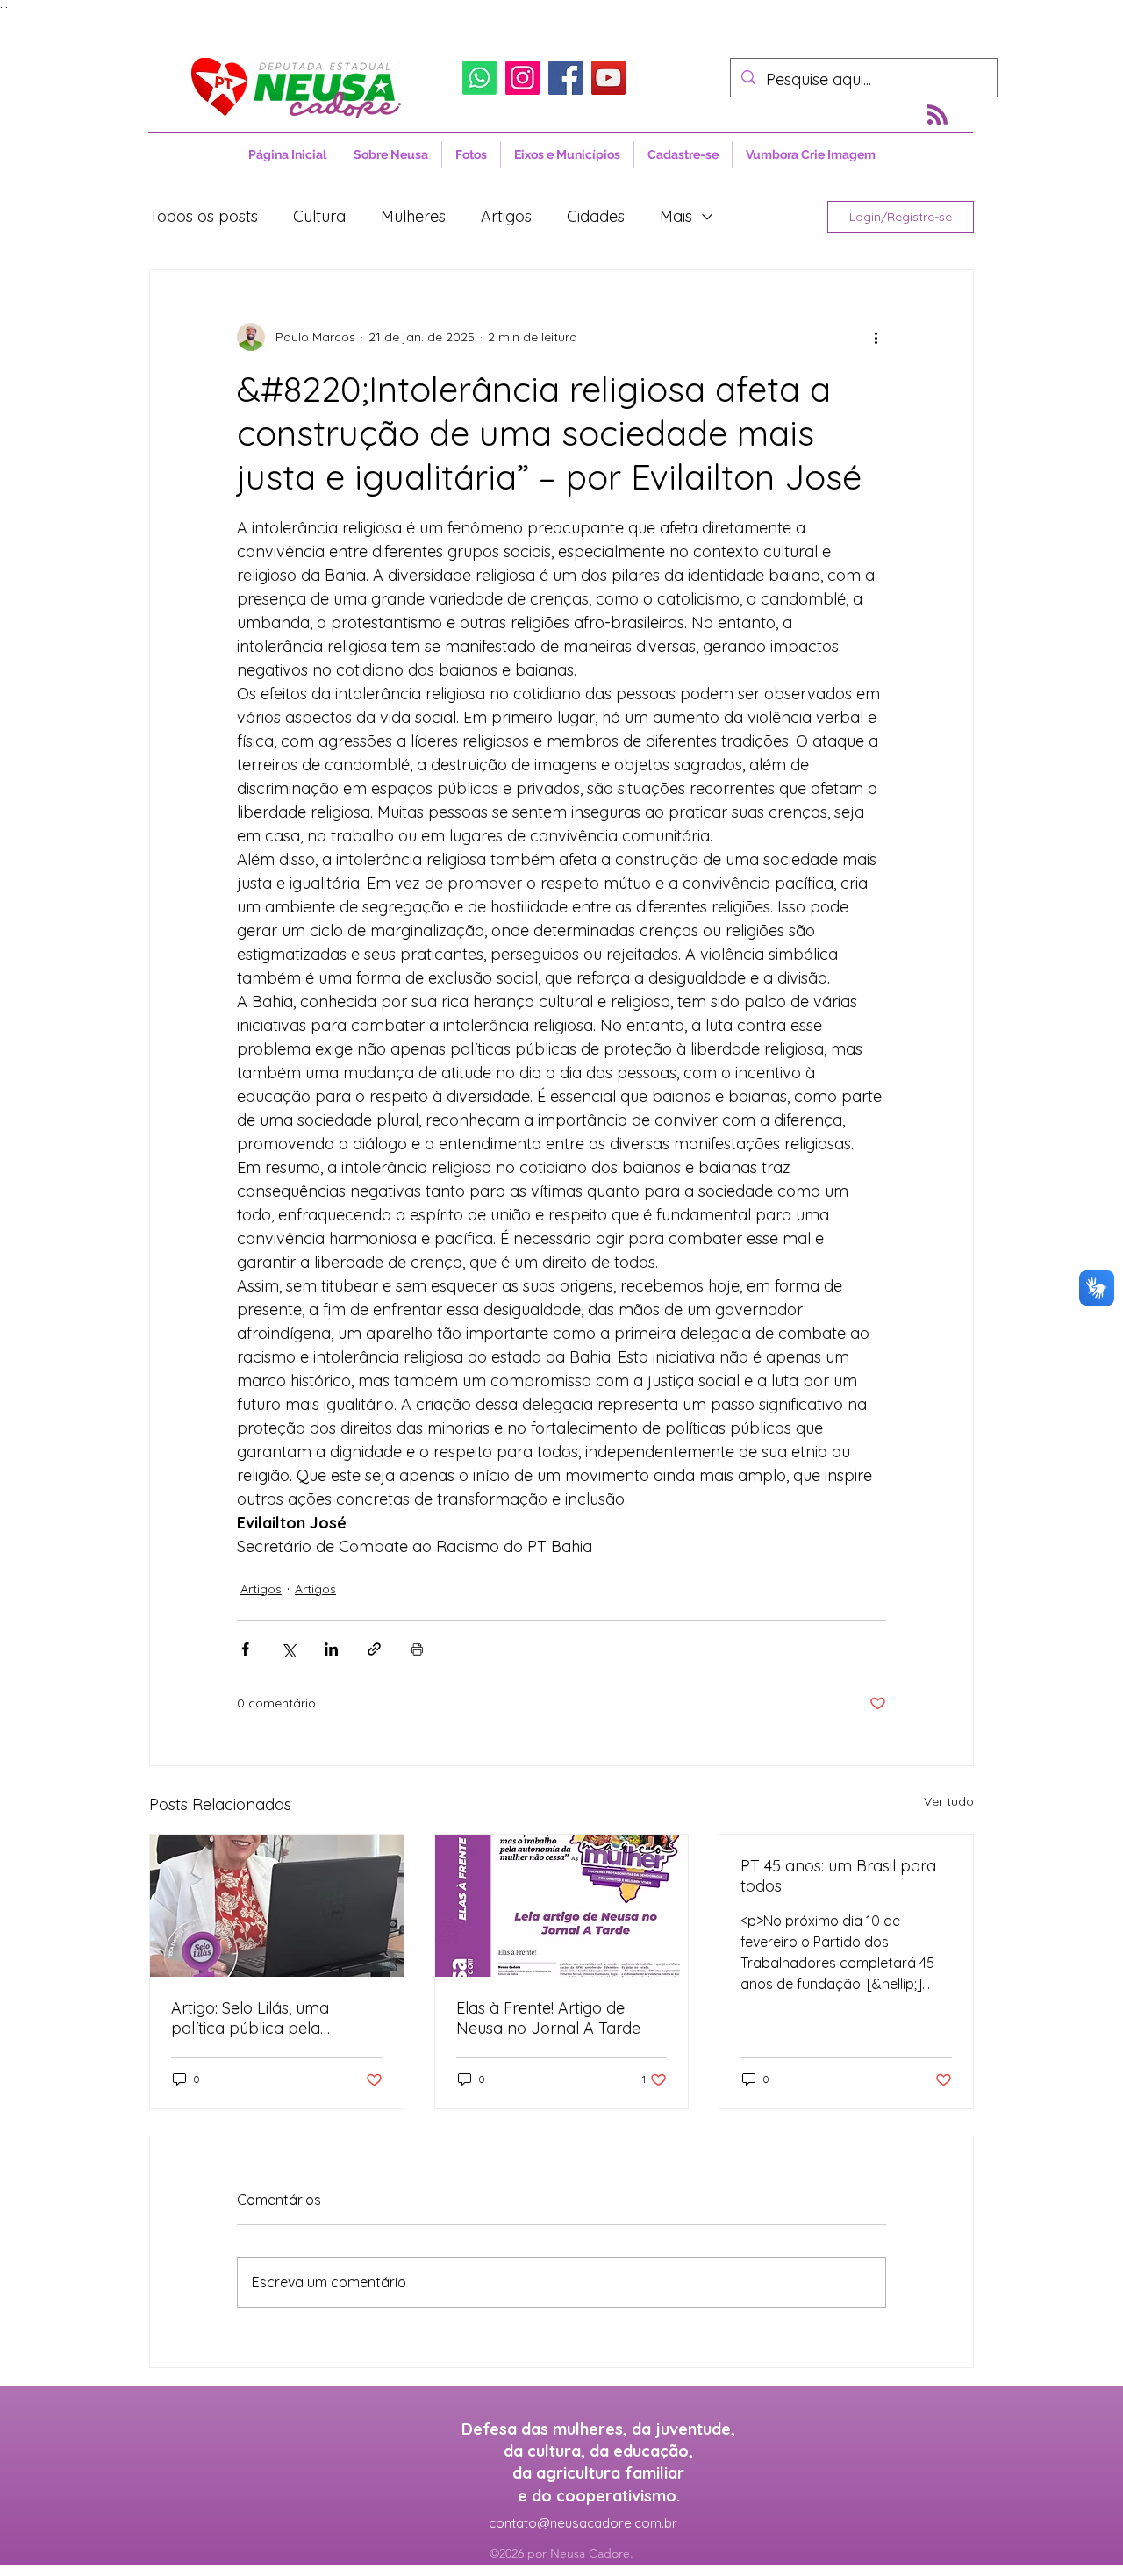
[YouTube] (608, 78)
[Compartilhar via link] (374, 1649)
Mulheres (413, 216)
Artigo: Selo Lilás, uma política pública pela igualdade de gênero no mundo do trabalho (259, 2018)
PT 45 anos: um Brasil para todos (838, 1876)
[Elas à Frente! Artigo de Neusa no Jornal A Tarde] (562, 1906)
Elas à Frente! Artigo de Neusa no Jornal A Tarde (548, 2018)
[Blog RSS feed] (937, 115)
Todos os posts (204, 216)
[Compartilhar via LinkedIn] (331, 1649)
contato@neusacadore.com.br (583, 2523)
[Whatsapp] (479, 78)
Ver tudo (949, 1801)
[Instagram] (522, 78)
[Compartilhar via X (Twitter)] (288, 1649)
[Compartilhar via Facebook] (245, 1649)
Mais (676, 216)
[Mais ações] (876, 337)
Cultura (319, 216)
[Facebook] (565, 78)
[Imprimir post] (417, 1649)
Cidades (596, 216)
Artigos (506, 216)
